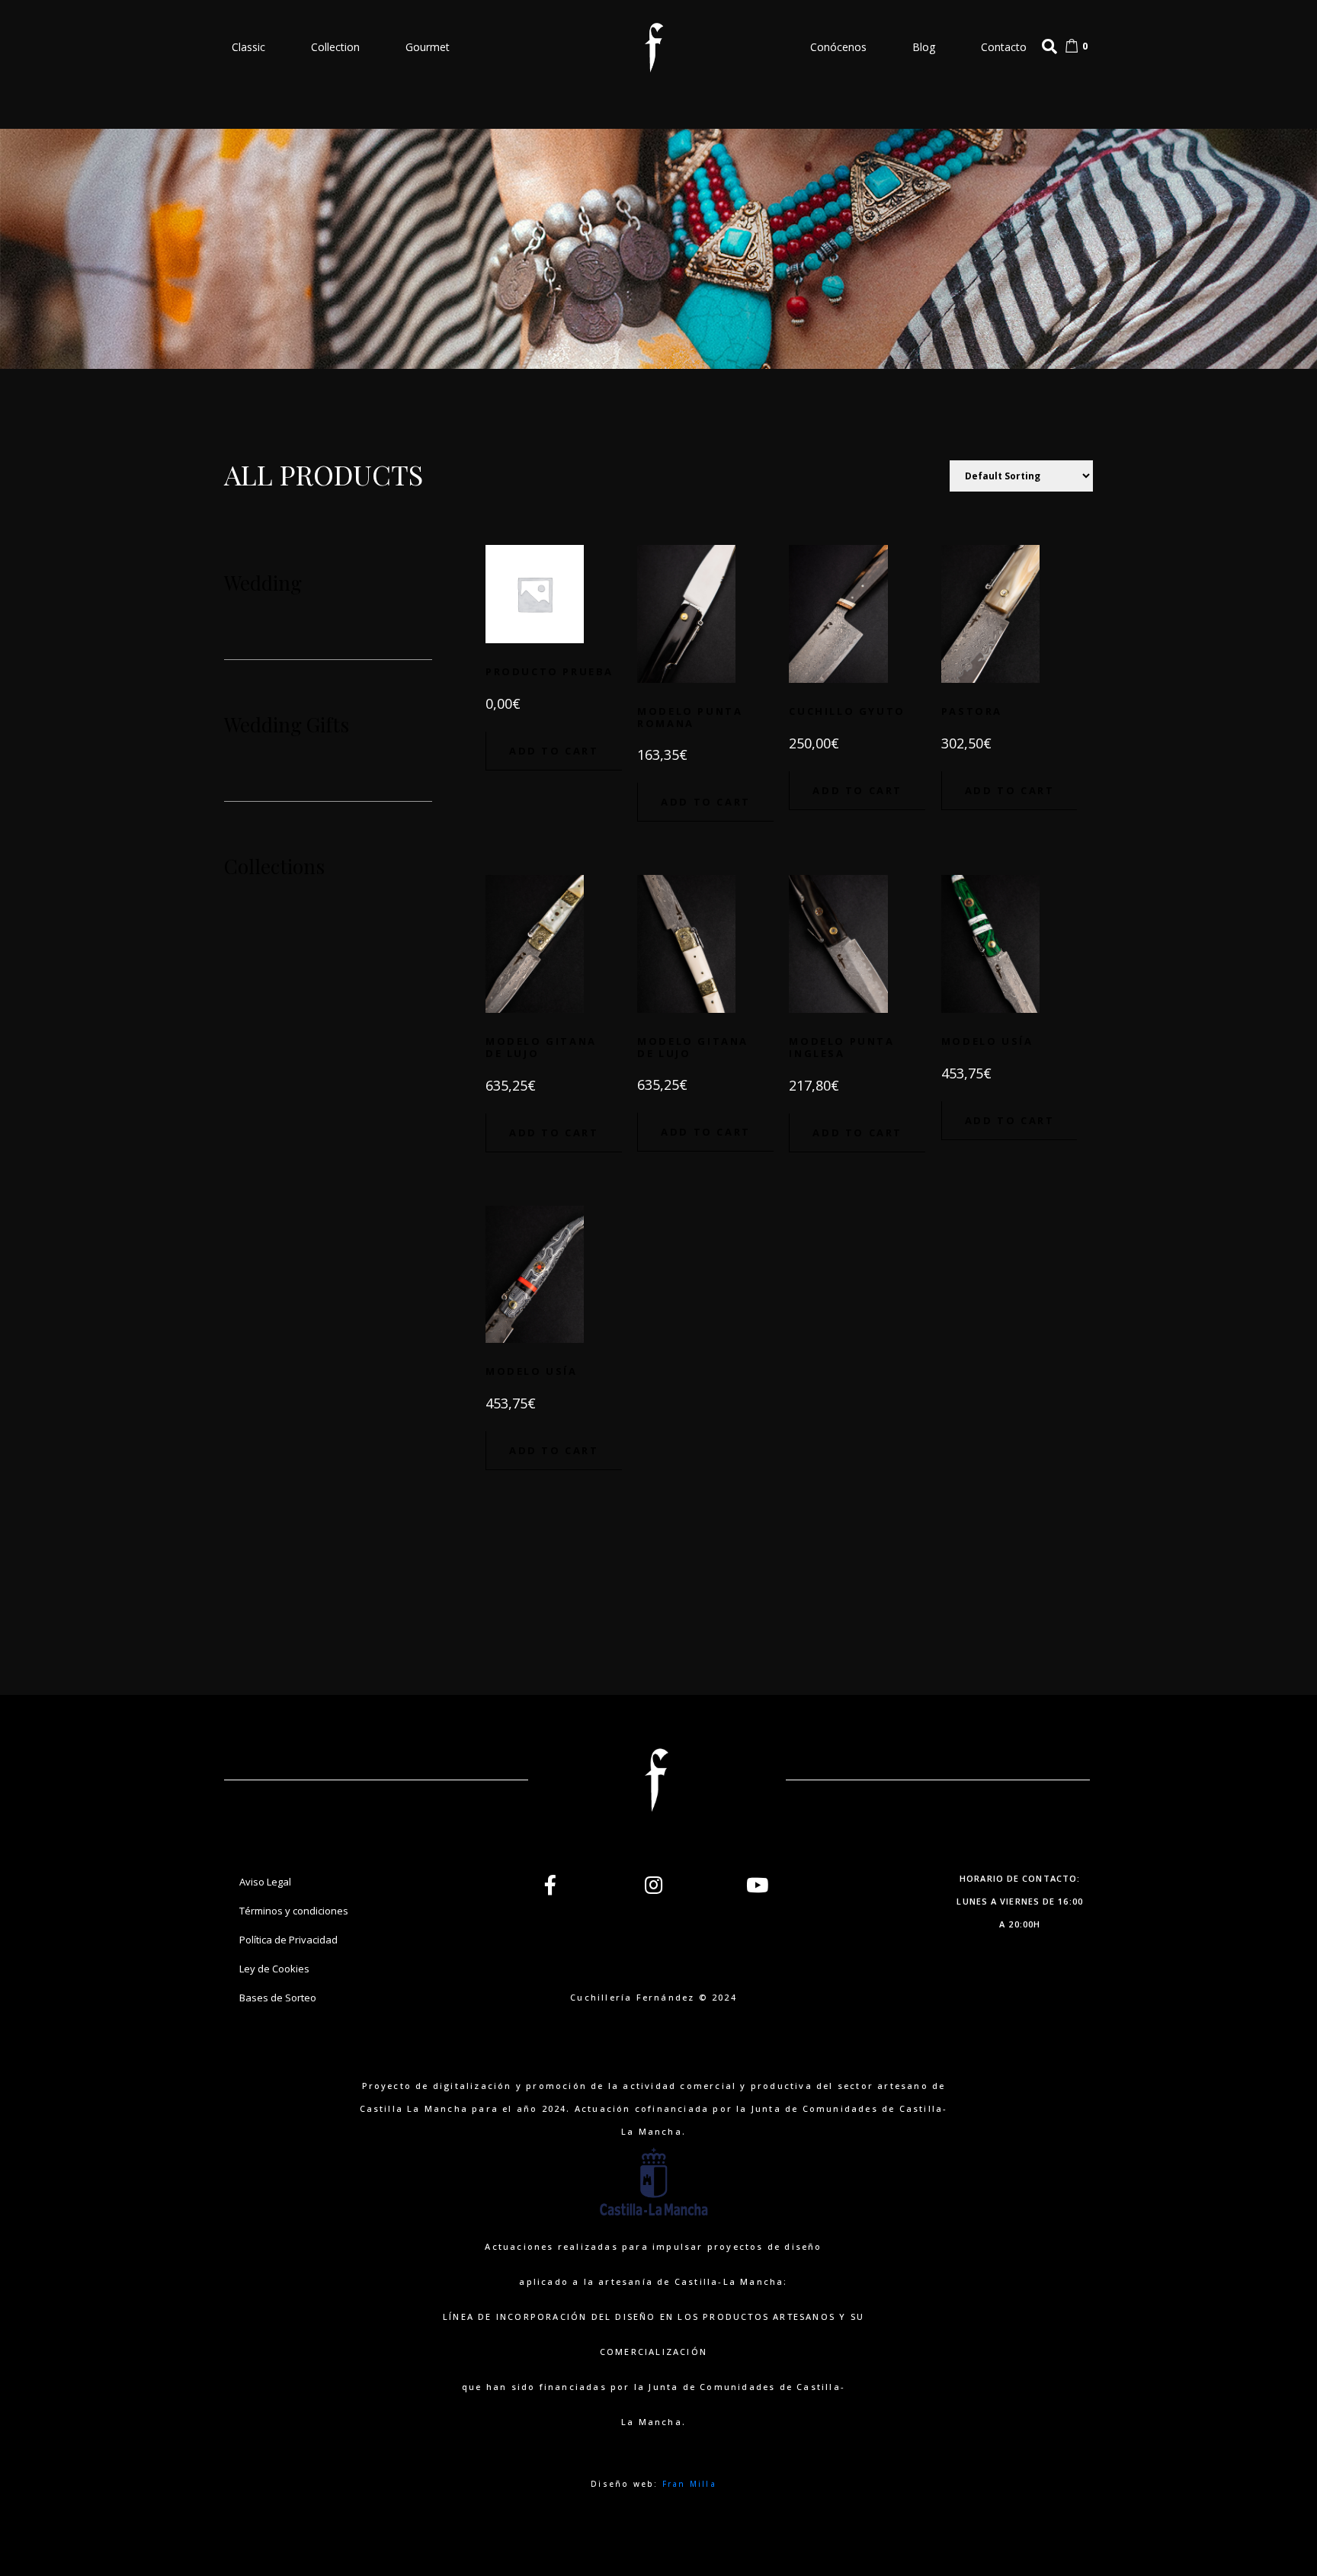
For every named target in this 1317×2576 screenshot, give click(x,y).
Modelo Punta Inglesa (841, 1047)
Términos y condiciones (294, 1911)
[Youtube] (758, 1885)
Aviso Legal (265, 1882)
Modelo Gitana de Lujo (541, 1047)
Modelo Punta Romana (690, 717)
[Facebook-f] (550, 1885)
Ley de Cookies (274, 1969)
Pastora (972, 711)
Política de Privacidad (288, 1940)
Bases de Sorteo (278, 1998)
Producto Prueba (550, 671)
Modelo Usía (987, 1041)
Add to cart (554, 751)
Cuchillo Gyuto (847, 711)
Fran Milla (689, 2484)
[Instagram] (654, 1885)
